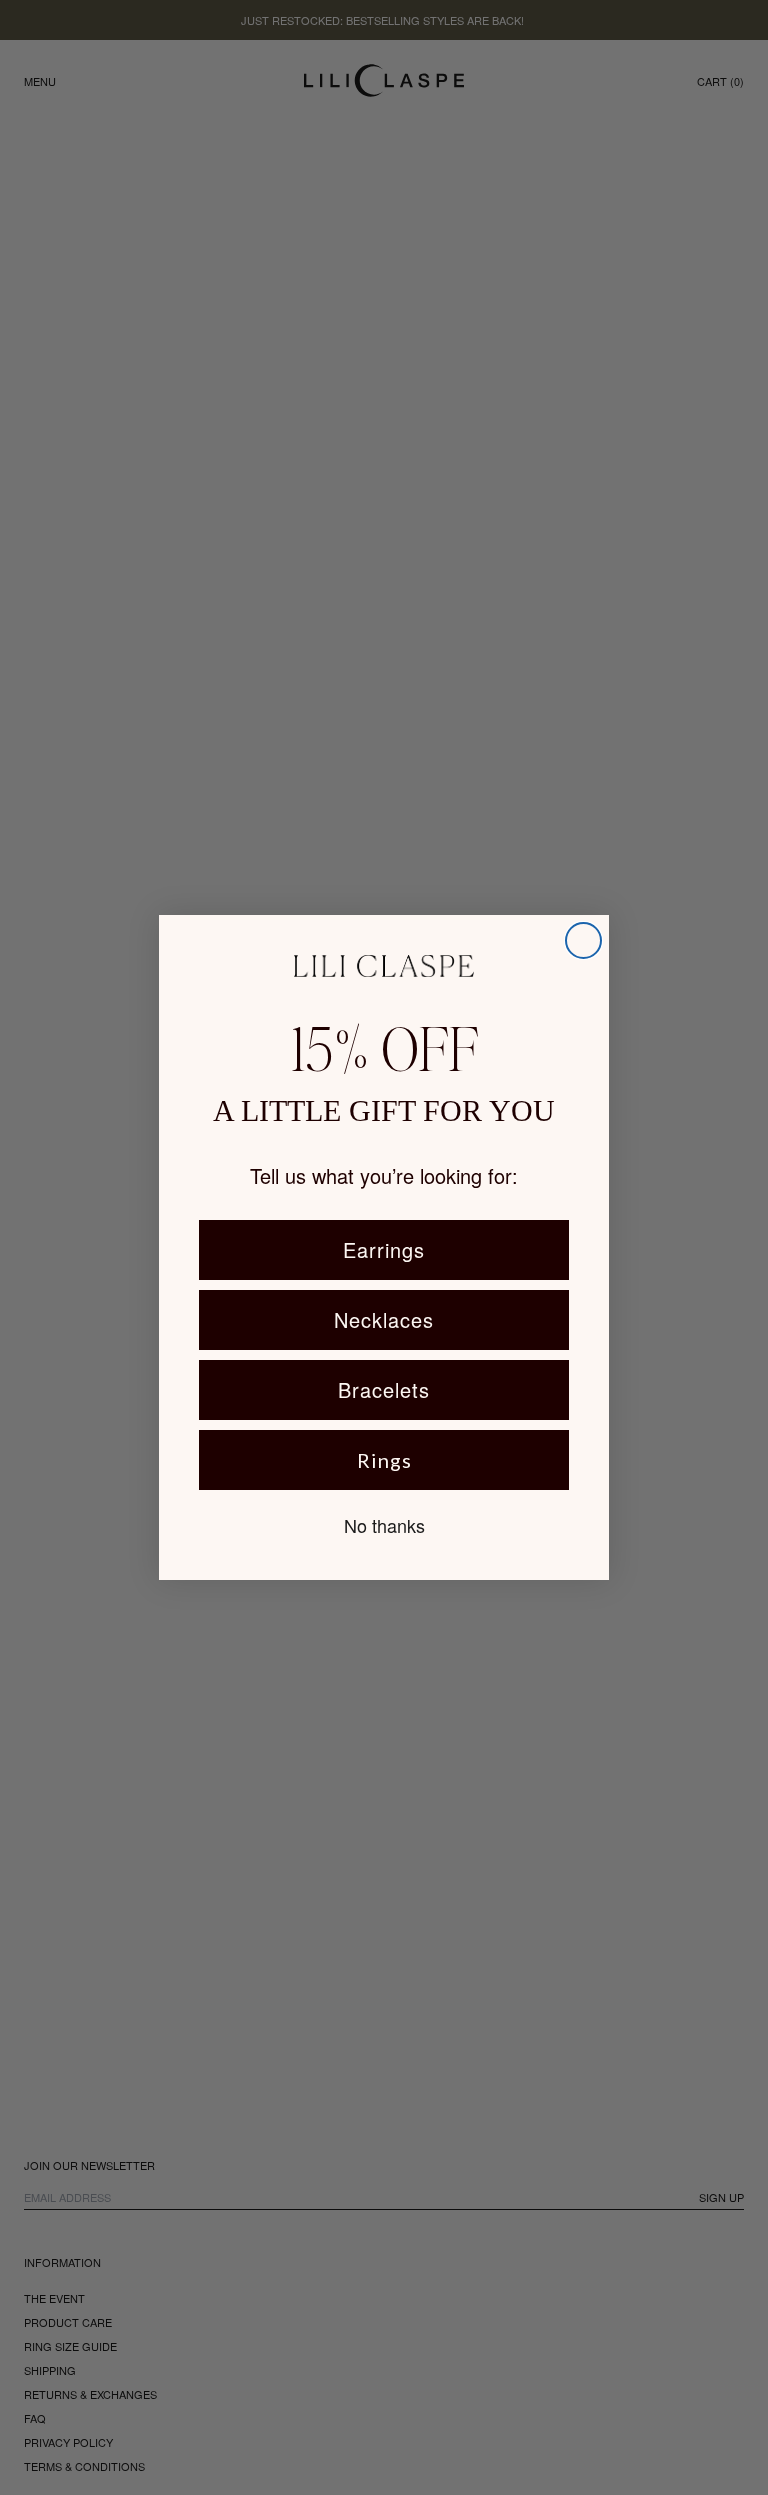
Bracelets (384, 1389)
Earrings (384, 1249)
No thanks (384, 1525)
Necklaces (384, 1319)
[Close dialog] (583, 940)
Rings (384, 1460)
